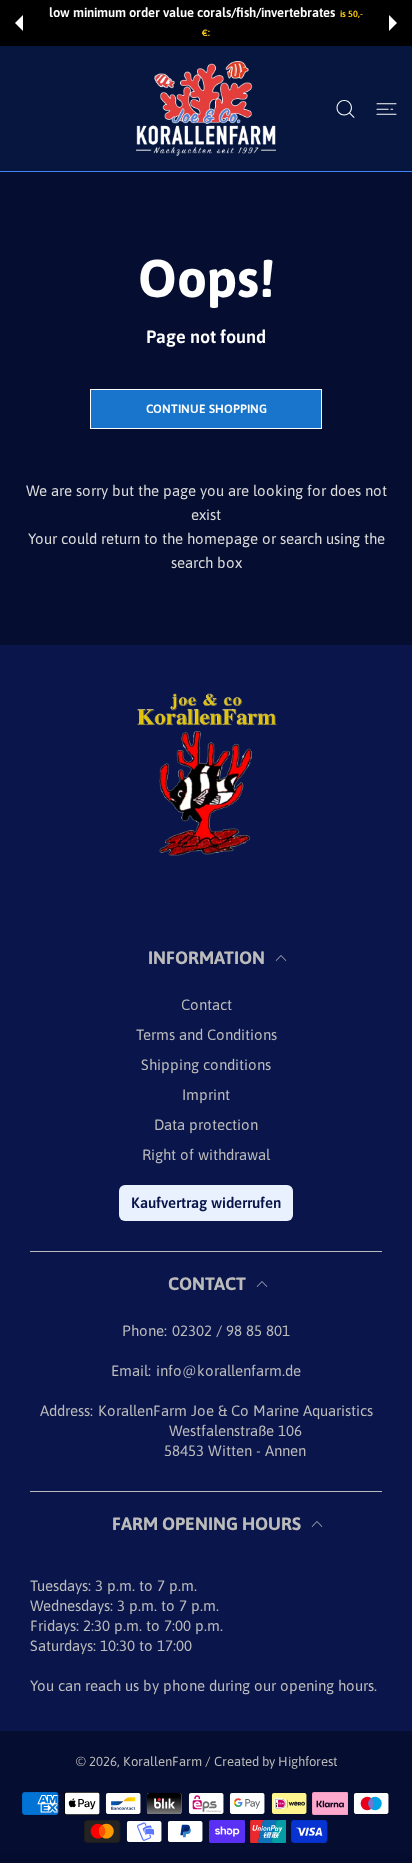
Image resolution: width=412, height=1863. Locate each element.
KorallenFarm (164, 1761)
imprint (206, 1094)
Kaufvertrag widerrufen (206, 1202)
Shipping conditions (206, 1064)
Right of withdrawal (206, 1154)
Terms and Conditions (206, 1034)
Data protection (206, 1124)
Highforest (307, 1761)
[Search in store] (345, 109)
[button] (19, 23)
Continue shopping (206, 409)
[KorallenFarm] (206, 108)
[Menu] (386, 109)
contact (206, 1004)
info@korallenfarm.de (228, 1370)
